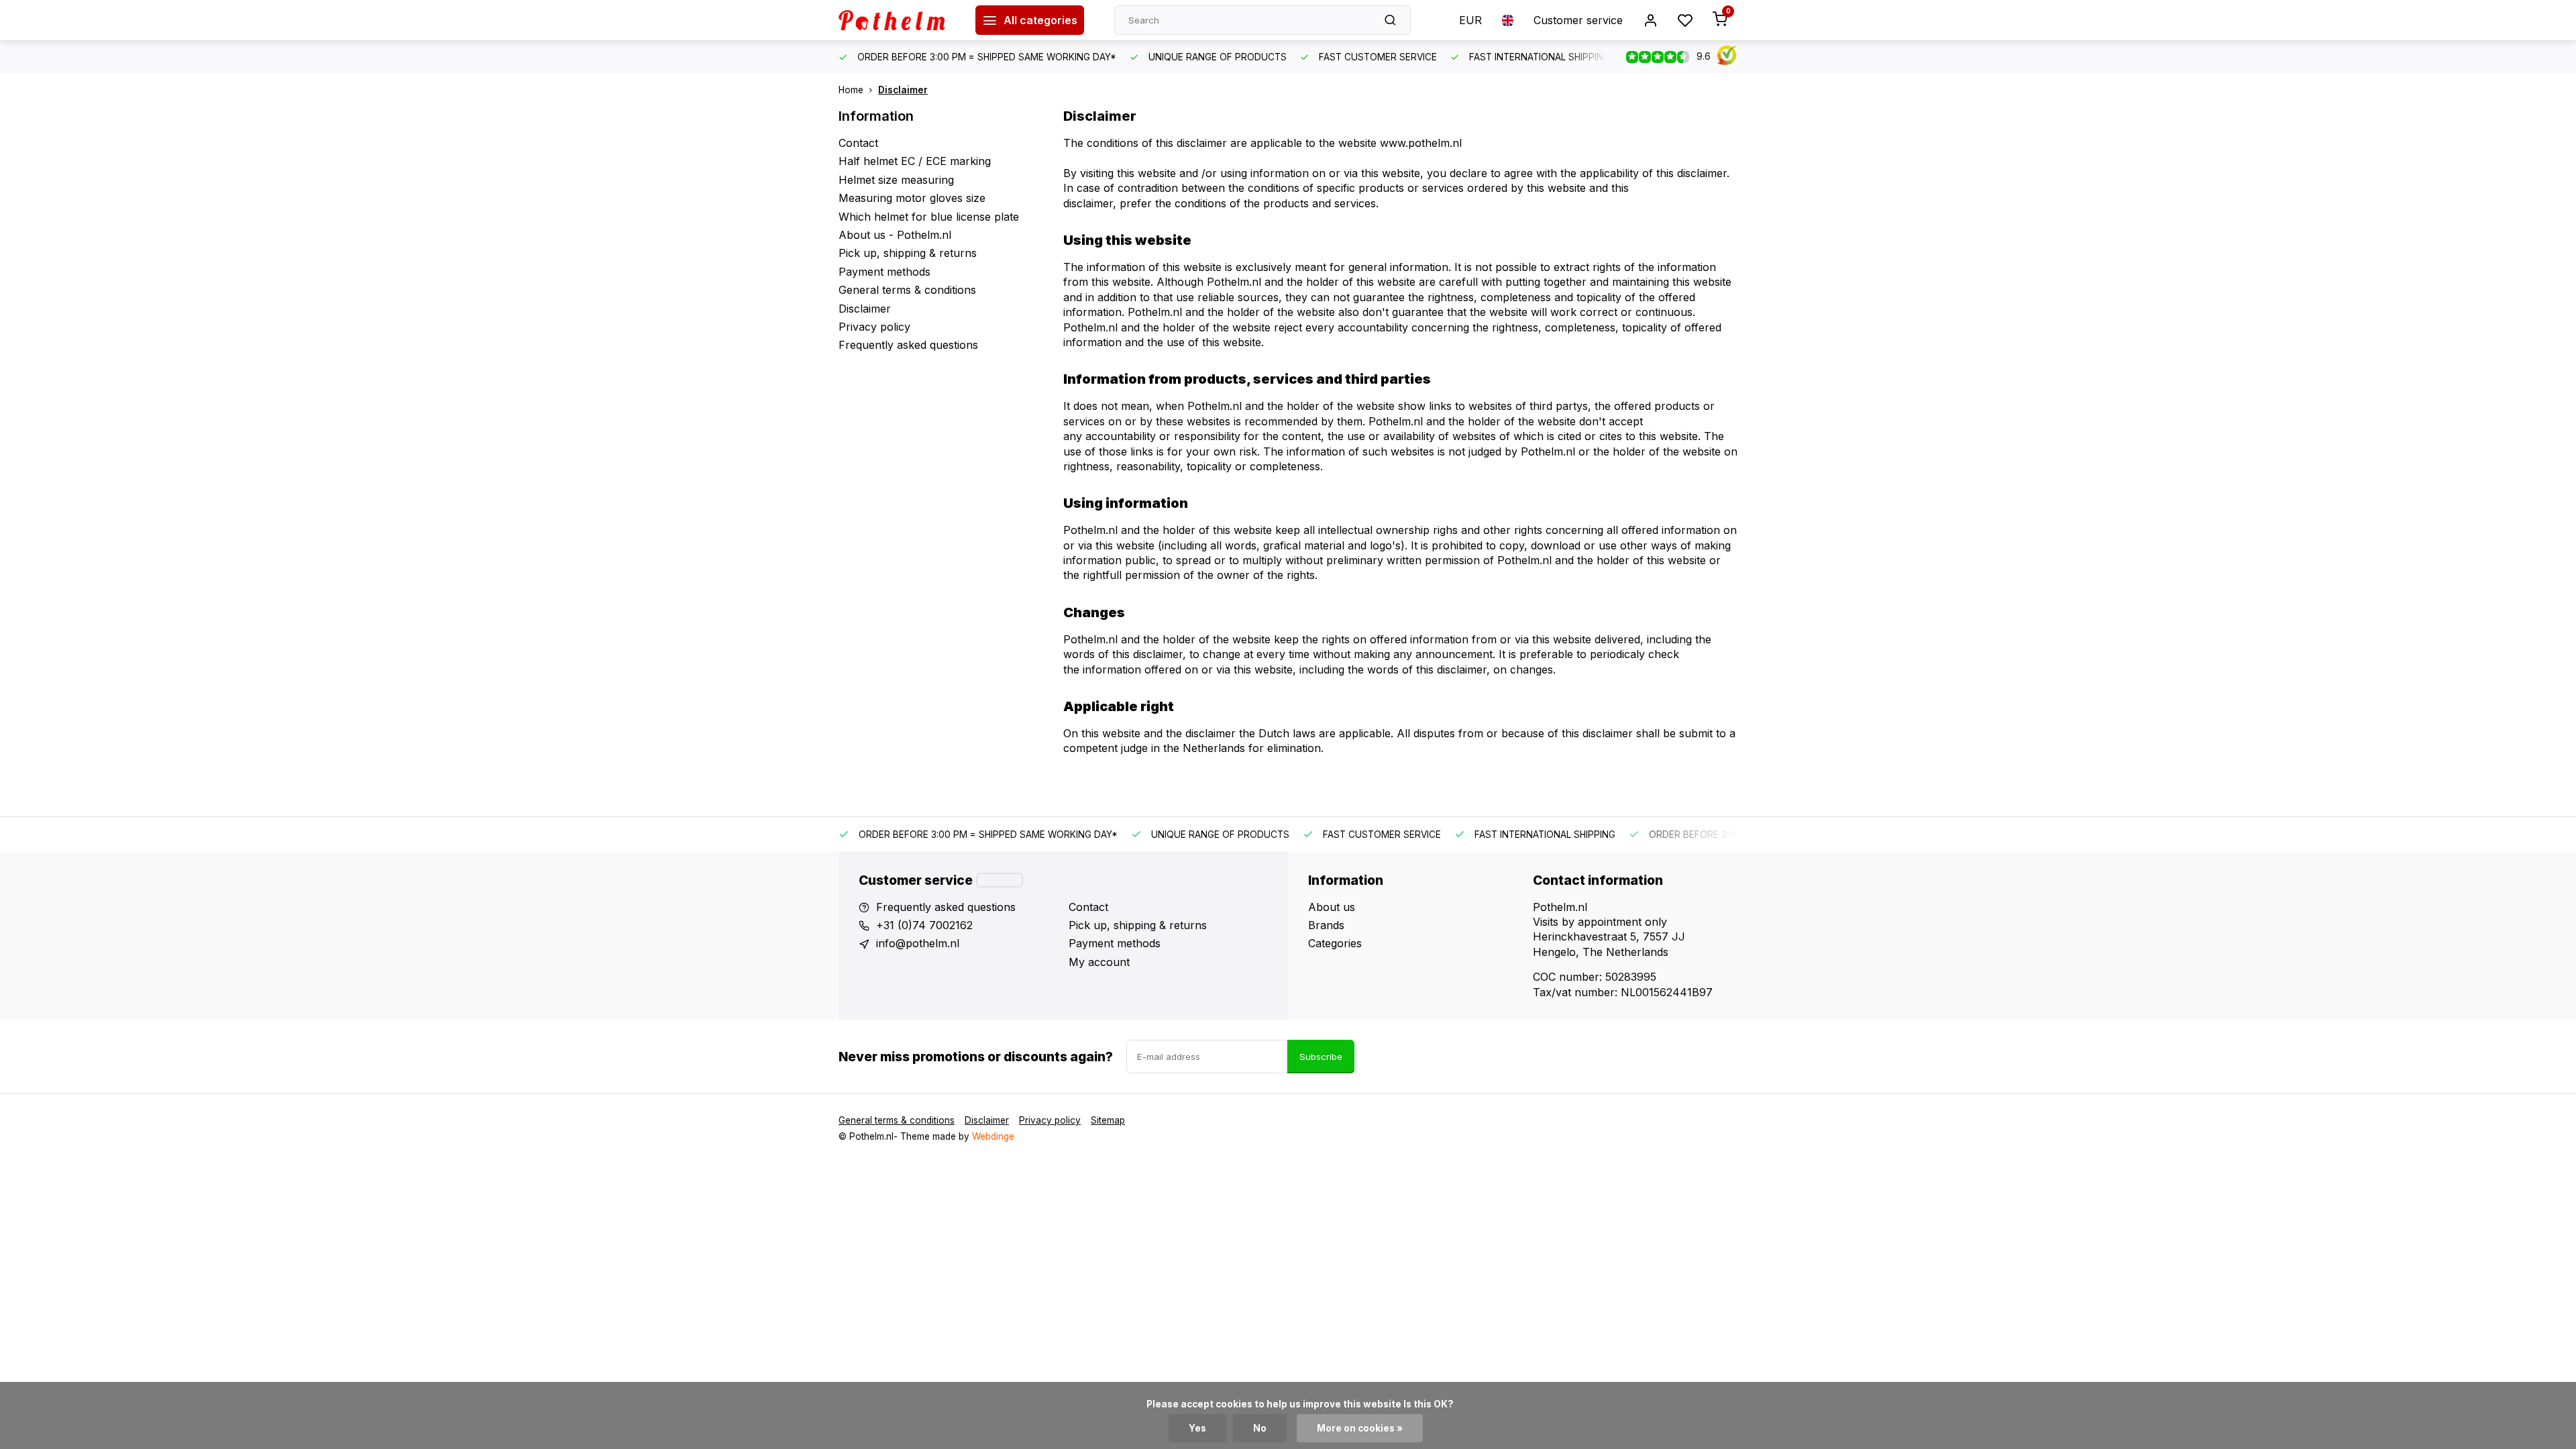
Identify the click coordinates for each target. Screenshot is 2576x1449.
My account (1099, 962)
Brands (1326, 925)
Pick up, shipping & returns (908, 253)
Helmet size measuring (896, 180)
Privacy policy (874, 327)
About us (1332, 907)
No (1260, 1428)
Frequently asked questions (908, 345)
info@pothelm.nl (918, 943)
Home (851, 90)
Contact (858, 143)
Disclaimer (903, 90)
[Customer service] (1000, 880)
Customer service (1578, 20)
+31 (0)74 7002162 (924, 925)
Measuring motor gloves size (912, 198)
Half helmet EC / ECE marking (915, 161)
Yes (1197, 1428)
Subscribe (1321, 1057)
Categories (1335, 943)
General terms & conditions (907, 290)
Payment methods (884, 272)
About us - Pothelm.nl (895, 235)
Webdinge (993, 1136)
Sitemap (1108, 1120)
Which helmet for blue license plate (929, 217)
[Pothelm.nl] (897, 20)
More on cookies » (1360, 1428)
